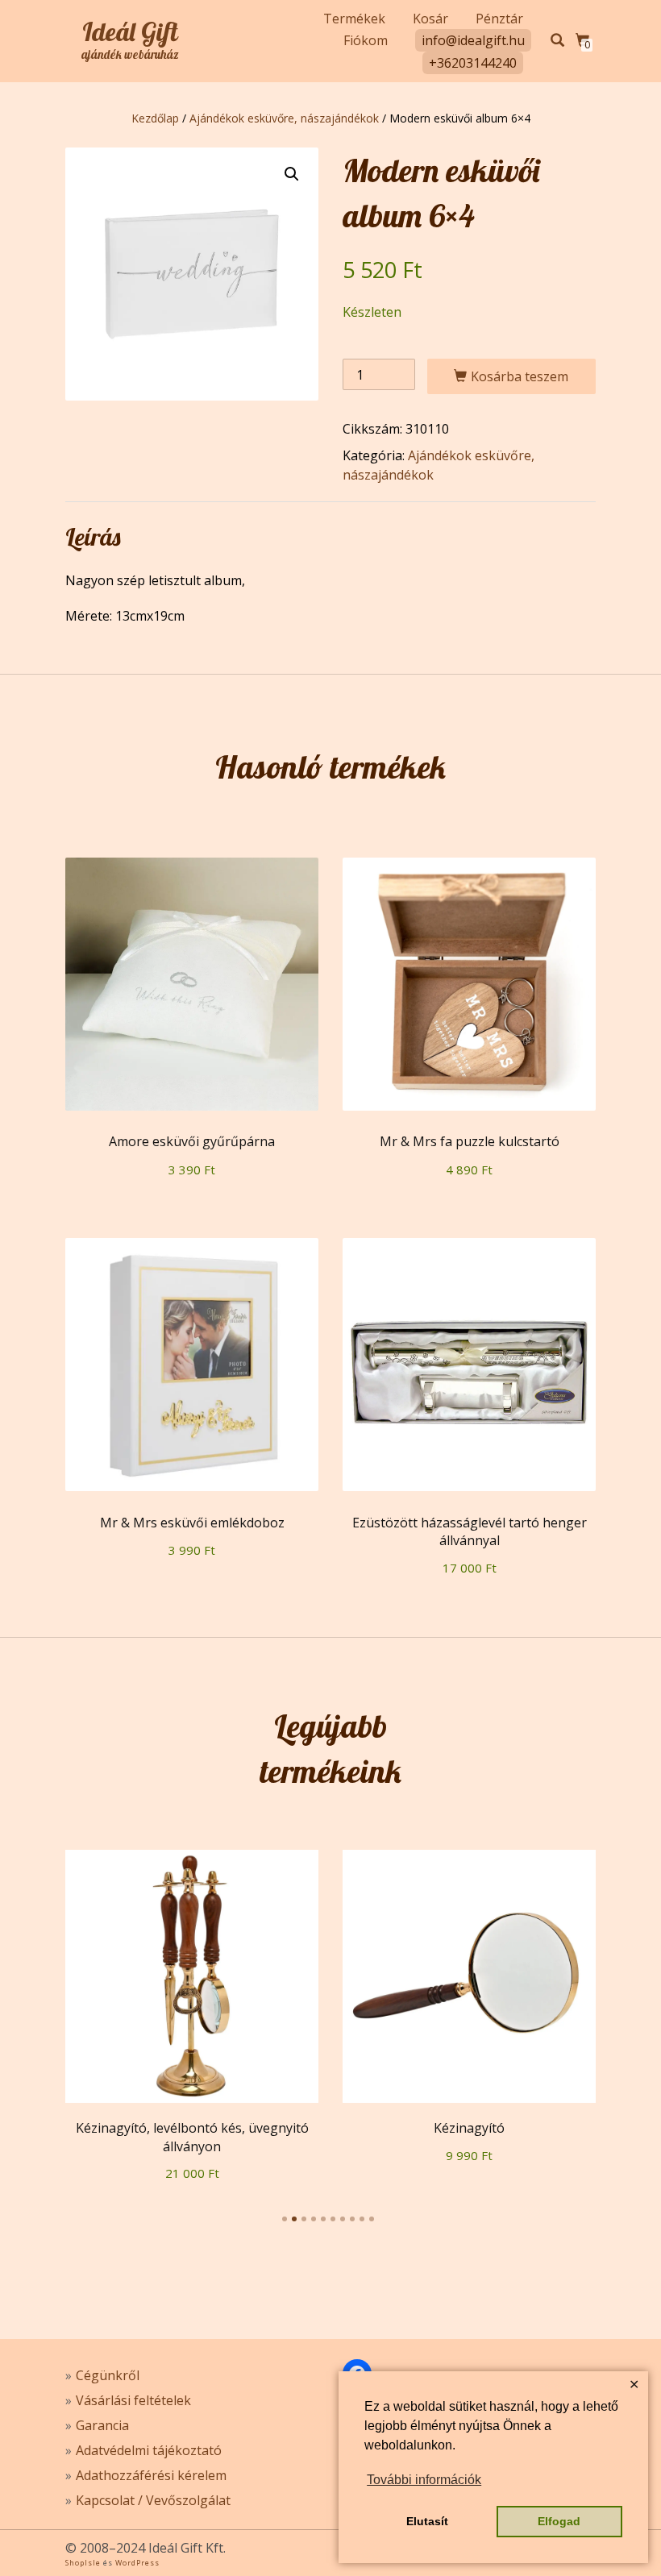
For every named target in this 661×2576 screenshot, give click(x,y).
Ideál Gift (130, 31)
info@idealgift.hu (473, 40)
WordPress (136, 2563)
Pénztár (499, 19)
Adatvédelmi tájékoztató (149, 2450)
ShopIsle (84, 2563)
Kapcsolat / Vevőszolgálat (153, 2500)
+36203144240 (473, 63)
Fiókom (366, 40)
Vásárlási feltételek (133, 2400)
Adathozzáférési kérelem (151, 2475)
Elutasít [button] (427, 2521)
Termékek (354, 19)
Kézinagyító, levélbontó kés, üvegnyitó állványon (192, 2137)
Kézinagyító (469, 2128)
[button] (292, 174)
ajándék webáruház (130, 55)
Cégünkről (108, 2375)
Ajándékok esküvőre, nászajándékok (284, 118)
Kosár (430, 19)
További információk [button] (424, 2480)
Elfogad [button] (559, 2521)
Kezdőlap (155, 118)
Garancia (102, 2425)
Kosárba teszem (520, 376)
